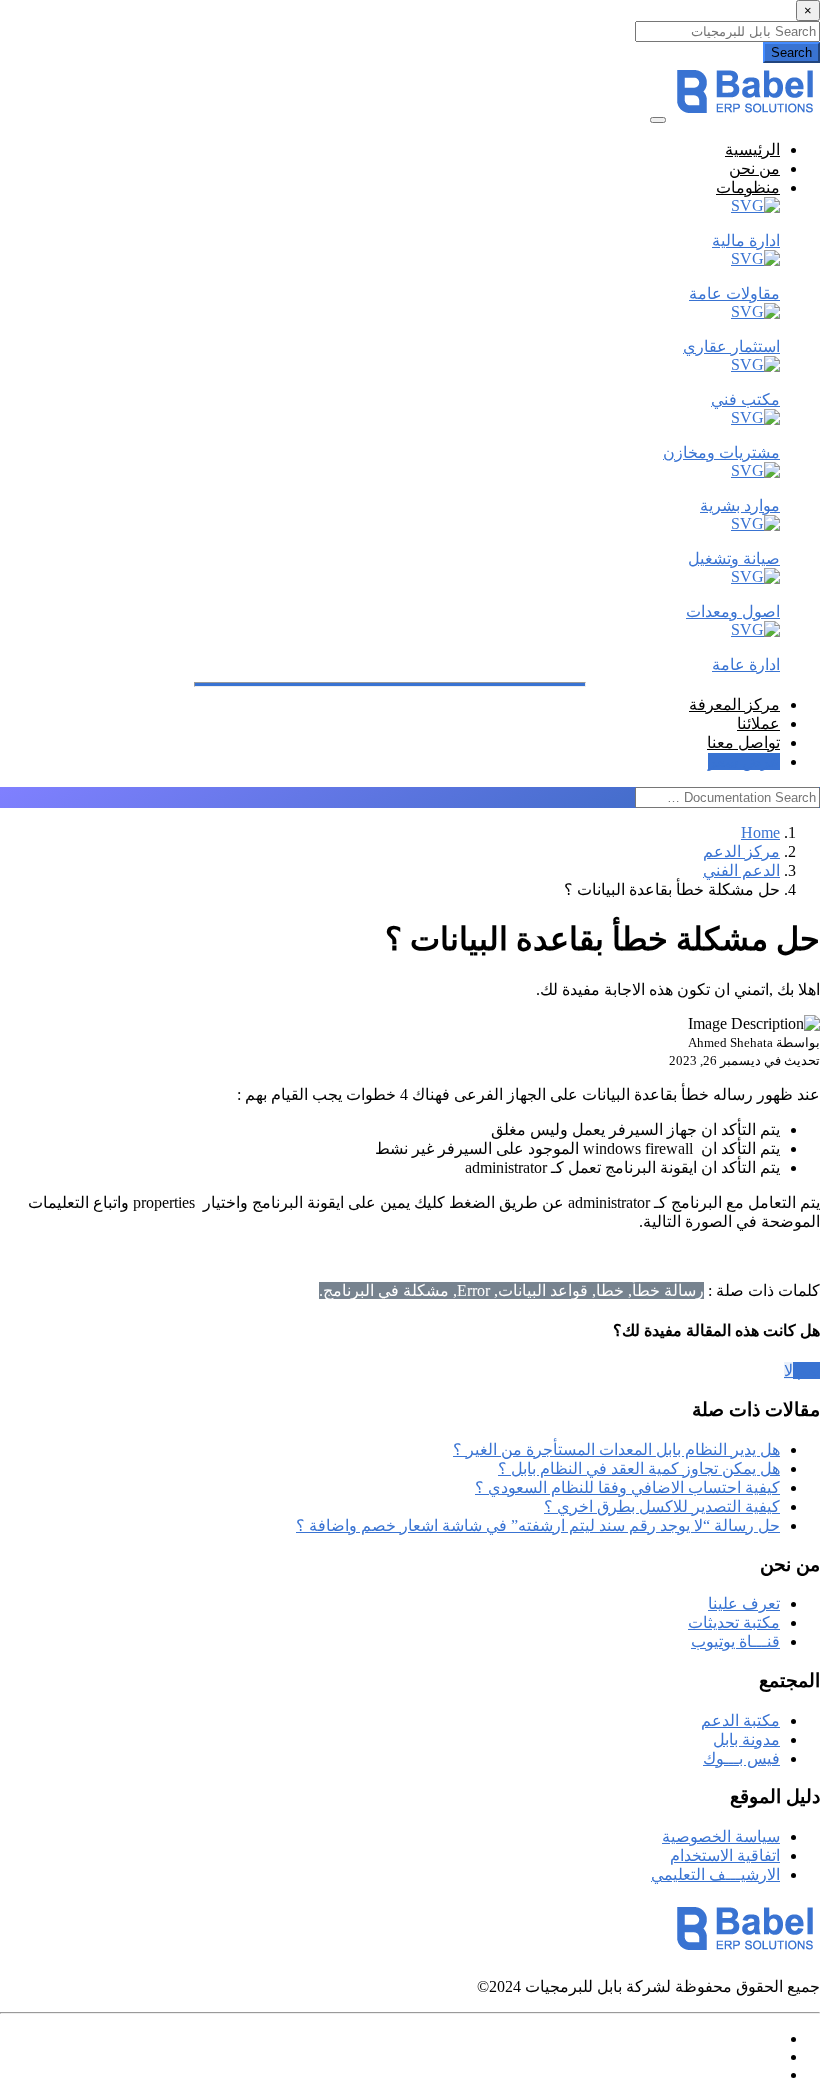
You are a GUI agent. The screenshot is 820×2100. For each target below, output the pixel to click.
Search (791, 52)
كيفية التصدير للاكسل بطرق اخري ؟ (662, 1506)
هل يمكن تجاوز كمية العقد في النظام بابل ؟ (639, 1468)
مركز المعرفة (734, 704)
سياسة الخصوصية (721, 1836)
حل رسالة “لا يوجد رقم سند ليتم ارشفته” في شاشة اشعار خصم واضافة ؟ (538, 1525)
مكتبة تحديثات (734, 1622)
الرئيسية (752, 149)
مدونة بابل (746, 1739)
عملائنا (758, 723)
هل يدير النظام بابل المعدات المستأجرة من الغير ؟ (616, 1449)
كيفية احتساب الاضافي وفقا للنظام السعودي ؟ (627, 1487)
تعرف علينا (744, 1603)
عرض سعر (744, 761)
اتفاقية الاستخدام (725, 1855)
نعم (806, 1370)
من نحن (754, 168)
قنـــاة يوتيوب (735, 1641)
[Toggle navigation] (658, 120)
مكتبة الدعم (740, 1720)
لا (788, 1370)
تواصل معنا (743, 742)
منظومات (748, 187)
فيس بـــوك (741, 1758)
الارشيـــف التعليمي (715, 1874)
